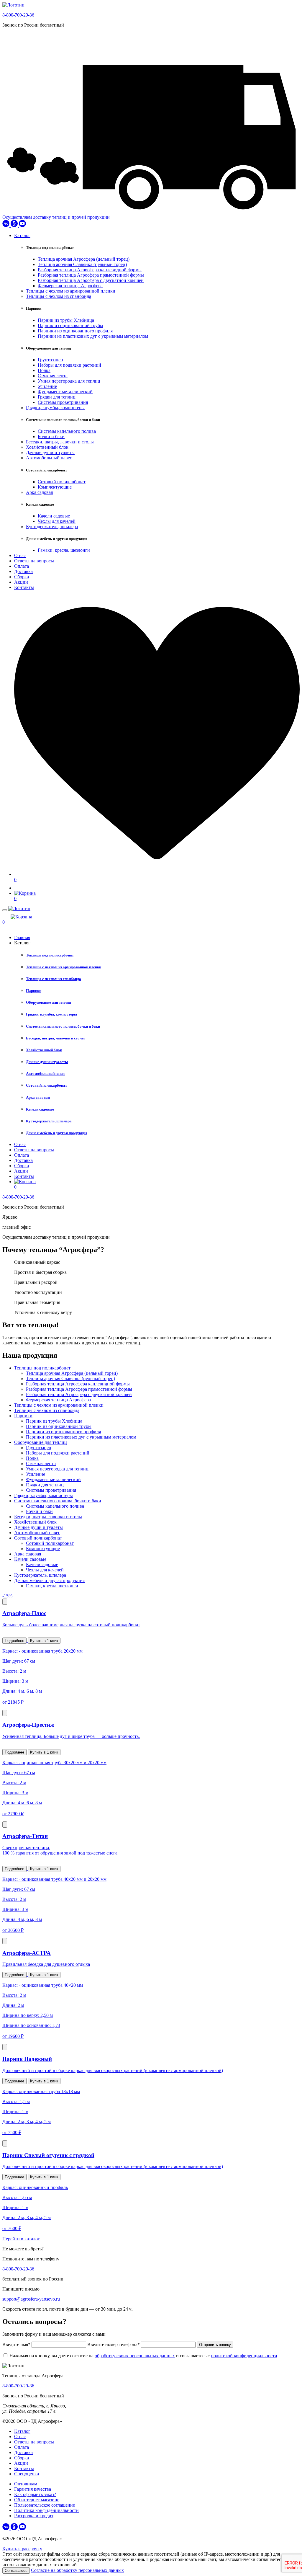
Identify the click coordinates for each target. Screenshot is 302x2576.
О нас (20, 555)
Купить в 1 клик (44, 1641)
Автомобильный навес (49, 458)
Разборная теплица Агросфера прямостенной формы (91, 275)
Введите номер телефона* (114, 2344)
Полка (44, 370)
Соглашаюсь (16, 2571)
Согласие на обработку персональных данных (77, 2570)
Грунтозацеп (50, 360)
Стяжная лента (53, 376)
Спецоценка (27, 2474)
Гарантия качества (33, 2489)
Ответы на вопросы (34, 561)
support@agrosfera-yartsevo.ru (31, 2299)
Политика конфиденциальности (46, 2510)
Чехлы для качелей (57, 521)
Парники (34, 991)
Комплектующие (55, 487)
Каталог (22, 235)
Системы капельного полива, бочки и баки (63, 1026)
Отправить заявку (215, 2345)
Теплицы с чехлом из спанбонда (59, 296)
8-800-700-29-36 (18, 15)
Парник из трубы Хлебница (66, 320)
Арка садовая (39, 492)
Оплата (22, 566)
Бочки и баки (51, 436)
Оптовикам (26, 2484)
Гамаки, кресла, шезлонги (64, 550)
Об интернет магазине (37, 2500)
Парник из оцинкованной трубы (70, 325)
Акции (21, 582)
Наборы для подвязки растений (69, 365)
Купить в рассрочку (22, 2549)
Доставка (23, 571)
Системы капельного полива (67, 431)
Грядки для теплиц (57, 397)
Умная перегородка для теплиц (69, 381)
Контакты (24, 587)
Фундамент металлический (65, 392)
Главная (22, 937)
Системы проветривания (63, 402)
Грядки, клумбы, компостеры (55, 408)
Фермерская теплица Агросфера (70, 286)
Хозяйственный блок (47, 447)
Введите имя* (17, 2344)
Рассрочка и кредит (34, 2516)
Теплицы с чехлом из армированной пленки (71, 291)
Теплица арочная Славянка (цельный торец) (82, 264)
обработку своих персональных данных (135, 2356)
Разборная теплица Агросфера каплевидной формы (90, 270)
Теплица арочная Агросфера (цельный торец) (84, 259)
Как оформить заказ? (35, 2494)
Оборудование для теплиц (48, 1002)
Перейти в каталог (21, 2239)
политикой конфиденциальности (244, 2356)
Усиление (47, 386)
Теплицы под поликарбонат (50, 955)
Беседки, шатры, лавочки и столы (60, 442)
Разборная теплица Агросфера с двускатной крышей (91, 280)
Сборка (22, 577)
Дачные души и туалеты (50, 452)
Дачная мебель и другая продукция (57, 1133)
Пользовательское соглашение (45, 2505)
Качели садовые (54, 516)
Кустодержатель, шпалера (52, 527)
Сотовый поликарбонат (62, 482)
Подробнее (14, 1641)
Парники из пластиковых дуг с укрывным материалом (93, 336)
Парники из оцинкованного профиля (75, 331)
